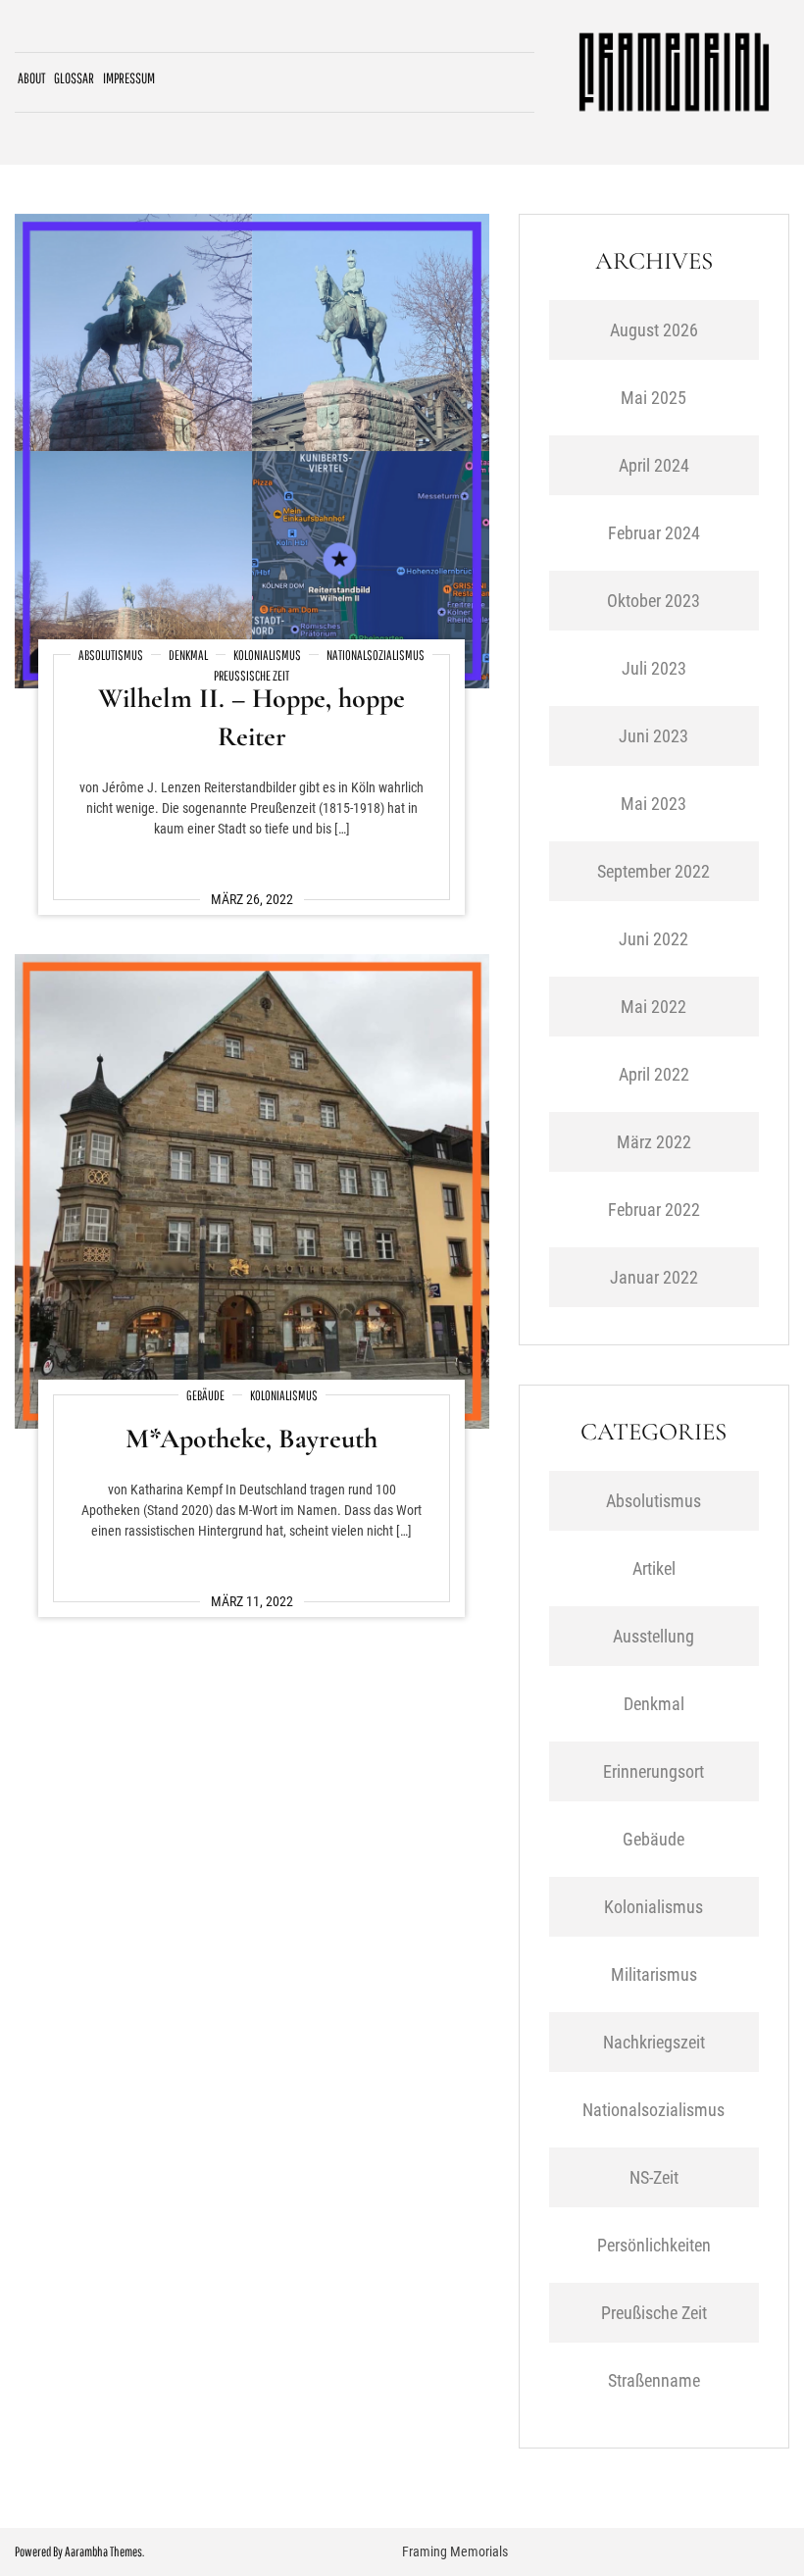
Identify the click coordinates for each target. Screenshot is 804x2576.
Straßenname (654, 2380)
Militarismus (654, 1974)
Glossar (74, 78)
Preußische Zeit (251, 676)
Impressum (129, 78)
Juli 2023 (654, 668)
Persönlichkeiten (654, 2245)
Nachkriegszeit (654, 2042)
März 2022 (654, 1142)
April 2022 (654, 1074)
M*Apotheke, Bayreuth (251, 1439)
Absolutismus (111, 655)
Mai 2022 (653, 1007)
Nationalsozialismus (376, 655)
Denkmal (188, 655)
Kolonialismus (267, 655)
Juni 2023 (653, 736)
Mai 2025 (653, 398)
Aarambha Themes (103, 2551)
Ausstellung (653, 1636)
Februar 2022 (654, 1210)
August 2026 (654, 330)
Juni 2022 (653, 939)
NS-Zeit (654, 2177)
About (31, 78)
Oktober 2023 (653, 601)
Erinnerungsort (653, 1771)
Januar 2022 (654, 1277)
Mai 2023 (653, 804)
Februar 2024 (654, 533)
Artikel (654, 1568)
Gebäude (205, 1395)
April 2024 (654, 465)
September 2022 (653, 871)
